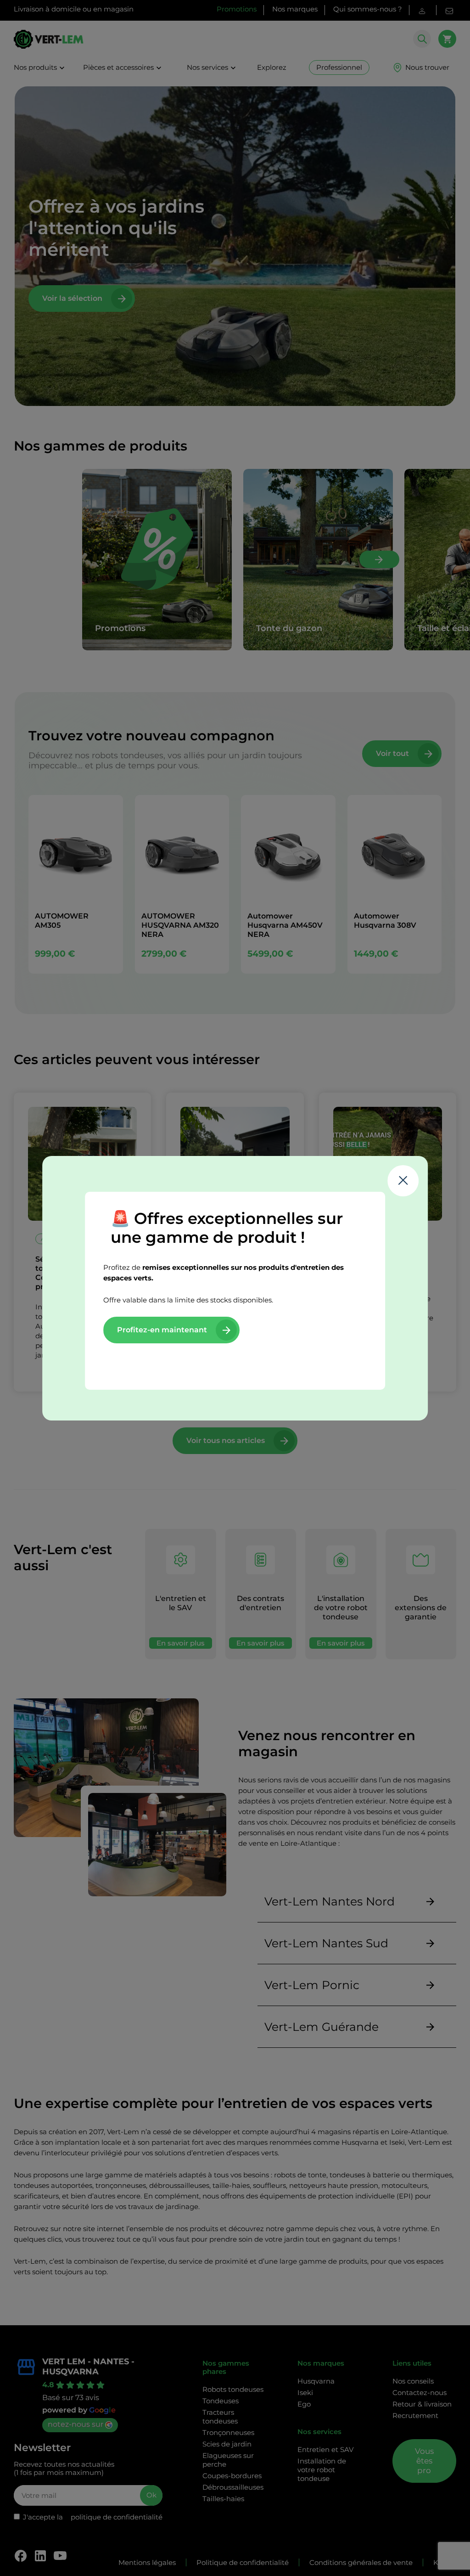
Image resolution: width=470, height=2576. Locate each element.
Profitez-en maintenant (162, 1330)
